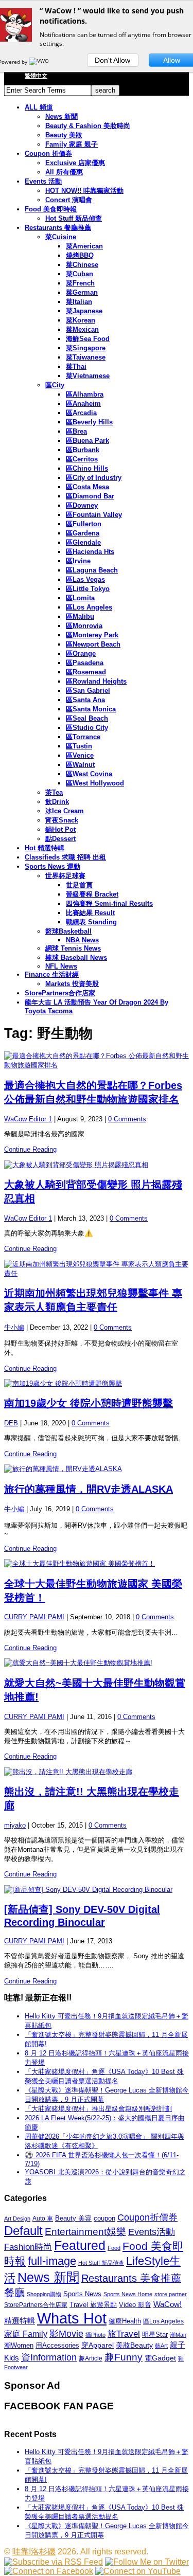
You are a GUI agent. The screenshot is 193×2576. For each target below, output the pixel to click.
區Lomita (80, 598)
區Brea (76, 431)
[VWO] (40, 62)
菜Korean (81, 320)
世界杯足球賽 (65, 876)
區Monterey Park (92, 635)
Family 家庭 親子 (72, 144)
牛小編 (14, 1327)
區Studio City (87, 728)
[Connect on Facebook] (49, 2571)
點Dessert (60, 839)
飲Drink (57, 802)
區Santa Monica (91, 709)
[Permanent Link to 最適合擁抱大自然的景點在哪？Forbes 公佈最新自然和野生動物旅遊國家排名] (97, 1061)
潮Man (178, 2335)
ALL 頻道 (39, 107)
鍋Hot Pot (60, 829)
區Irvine (78, 561)
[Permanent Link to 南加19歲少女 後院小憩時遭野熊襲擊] (97, 1384)
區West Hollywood (95, 783)
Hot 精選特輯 (45, 848)
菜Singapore (86, 348)
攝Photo (95, 2335)
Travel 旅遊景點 (93, 2305)
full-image (52, 2261)
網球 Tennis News (73, 948)
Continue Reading (30, 1149)
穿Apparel (98, 2345)
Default (23, 2231)
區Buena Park (87, 441)
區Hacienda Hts (90, 552)
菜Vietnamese (88, 376)
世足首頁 (79, 885)
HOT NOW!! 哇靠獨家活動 (84, 191)
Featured (80, 2246)
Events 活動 (43, 181)
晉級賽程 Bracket (92, 894)
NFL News (61, 966)
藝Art (161, 2346)
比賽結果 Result (90, 913)
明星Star (155, 2335)
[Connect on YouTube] (138, 2571)
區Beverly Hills (89, 422)
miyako (15, 1825)
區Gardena (83, 533)
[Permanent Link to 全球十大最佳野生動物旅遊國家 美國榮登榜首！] (97, 1564)
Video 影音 (135, 2305)
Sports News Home (128, 2294)
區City (55, 385)
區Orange (81, 654)
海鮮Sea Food (88, 339)
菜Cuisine (61, 237)
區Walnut (80, 765)
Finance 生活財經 (52, 974)
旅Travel (124, 2334)
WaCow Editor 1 (28, 1119)
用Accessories (57, 2345)
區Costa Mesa (87, 487)
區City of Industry (94, 478)
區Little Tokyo (88, 589)
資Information (49, 2357)
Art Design (17, 2219)
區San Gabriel (88, 691)
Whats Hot (72, 2318)
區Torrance (83, 737)
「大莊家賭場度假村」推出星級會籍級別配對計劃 (98, 2109)
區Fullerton (84, 524)
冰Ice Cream (65, 811)
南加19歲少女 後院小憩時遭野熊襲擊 (89, 1403)
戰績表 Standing (91, 922)
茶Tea (54, 792)
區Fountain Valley (94, 515)
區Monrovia (84, 626)
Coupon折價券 (147, 2217)
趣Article (91, 2358)
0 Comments (127, 1119)
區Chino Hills (87, 468)
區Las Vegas (85, 579)
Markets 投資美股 (72, 984)
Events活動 (152, 2232)
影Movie (66, 2333)
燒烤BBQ (80, 255)
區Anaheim (83, 404)
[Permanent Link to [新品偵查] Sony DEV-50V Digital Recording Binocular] (97, 1890)
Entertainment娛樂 (85, 2232)
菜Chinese (82, 265)
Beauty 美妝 (64, 135)
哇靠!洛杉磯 (34, 2552)
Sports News (82, 2294)
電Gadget (160, 2358)
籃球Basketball (68, 931)
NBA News (82, 940)
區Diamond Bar (90, 496)
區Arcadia (81, 413)
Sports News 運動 (52, 866)
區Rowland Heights (96, 681)
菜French (80, 283)
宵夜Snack (62, 820)
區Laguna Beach (92, 570)
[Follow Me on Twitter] (147, 2562)
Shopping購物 (44, 2294)
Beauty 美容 (73, 2218)
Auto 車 (43, 2219)
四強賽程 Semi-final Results (109, 904)
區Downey (82, 505)
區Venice (80, 755)
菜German (82, 292)
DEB (11, 1423)
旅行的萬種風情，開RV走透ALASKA (89, 1489)
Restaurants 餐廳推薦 (58, 228)
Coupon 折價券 (48, 154)
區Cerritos (82, 459)
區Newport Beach (93, 644)
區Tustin (79, 746)
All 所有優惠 (64, 172)
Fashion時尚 (28, 2247)
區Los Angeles (89, 607)
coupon (104, 2218)
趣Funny (124, 2357)
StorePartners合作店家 (60, 993)
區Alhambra (85, 394)
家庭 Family (26, 2334)
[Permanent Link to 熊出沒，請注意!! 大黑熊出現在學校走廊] (97, 1772)
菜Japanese (84, 311)
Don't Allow (112, 60)
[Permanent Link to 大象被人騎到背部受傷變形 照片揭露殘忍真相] (97, 1165)
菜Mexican (82, 329)
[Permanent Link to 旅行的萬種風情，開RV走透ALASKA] (97, 1469)
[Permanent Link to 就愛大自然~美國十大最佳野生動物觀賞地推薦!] (97, 1663)
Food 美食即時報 (51, 209)
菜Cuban (80, 274)
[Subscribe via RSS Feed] (54, 2562)
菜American (84, 246)
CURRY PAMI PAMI (34, 1617)
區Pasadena (85, 663)
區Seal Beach (87, 718)
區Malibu (80, 616)
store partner (171, 2294)
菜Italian (79, 302)
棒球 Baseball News (76, 958)
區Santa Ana (85, 700)
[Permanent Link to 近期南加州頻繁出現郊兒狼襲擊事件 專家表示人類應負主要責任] (97, 1269)
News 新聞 (62, 117)
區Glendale (83, 542)
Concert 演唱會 (69, 200)
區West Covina (89, 774)
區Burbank (83, 450)
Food (114, 2248)
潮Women (19, 2345)
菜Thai (76, 366)
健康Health (125, 2321)
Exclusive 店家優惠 (75, 163)
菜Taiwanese (86, 357)
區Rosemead (86, 672)
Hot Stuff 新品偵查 (74, 218)
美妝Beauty (134, 2345)
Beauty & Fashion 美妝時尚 (88, 126)
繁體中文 (36, 76)
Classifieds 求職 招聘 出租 (65, 857)
